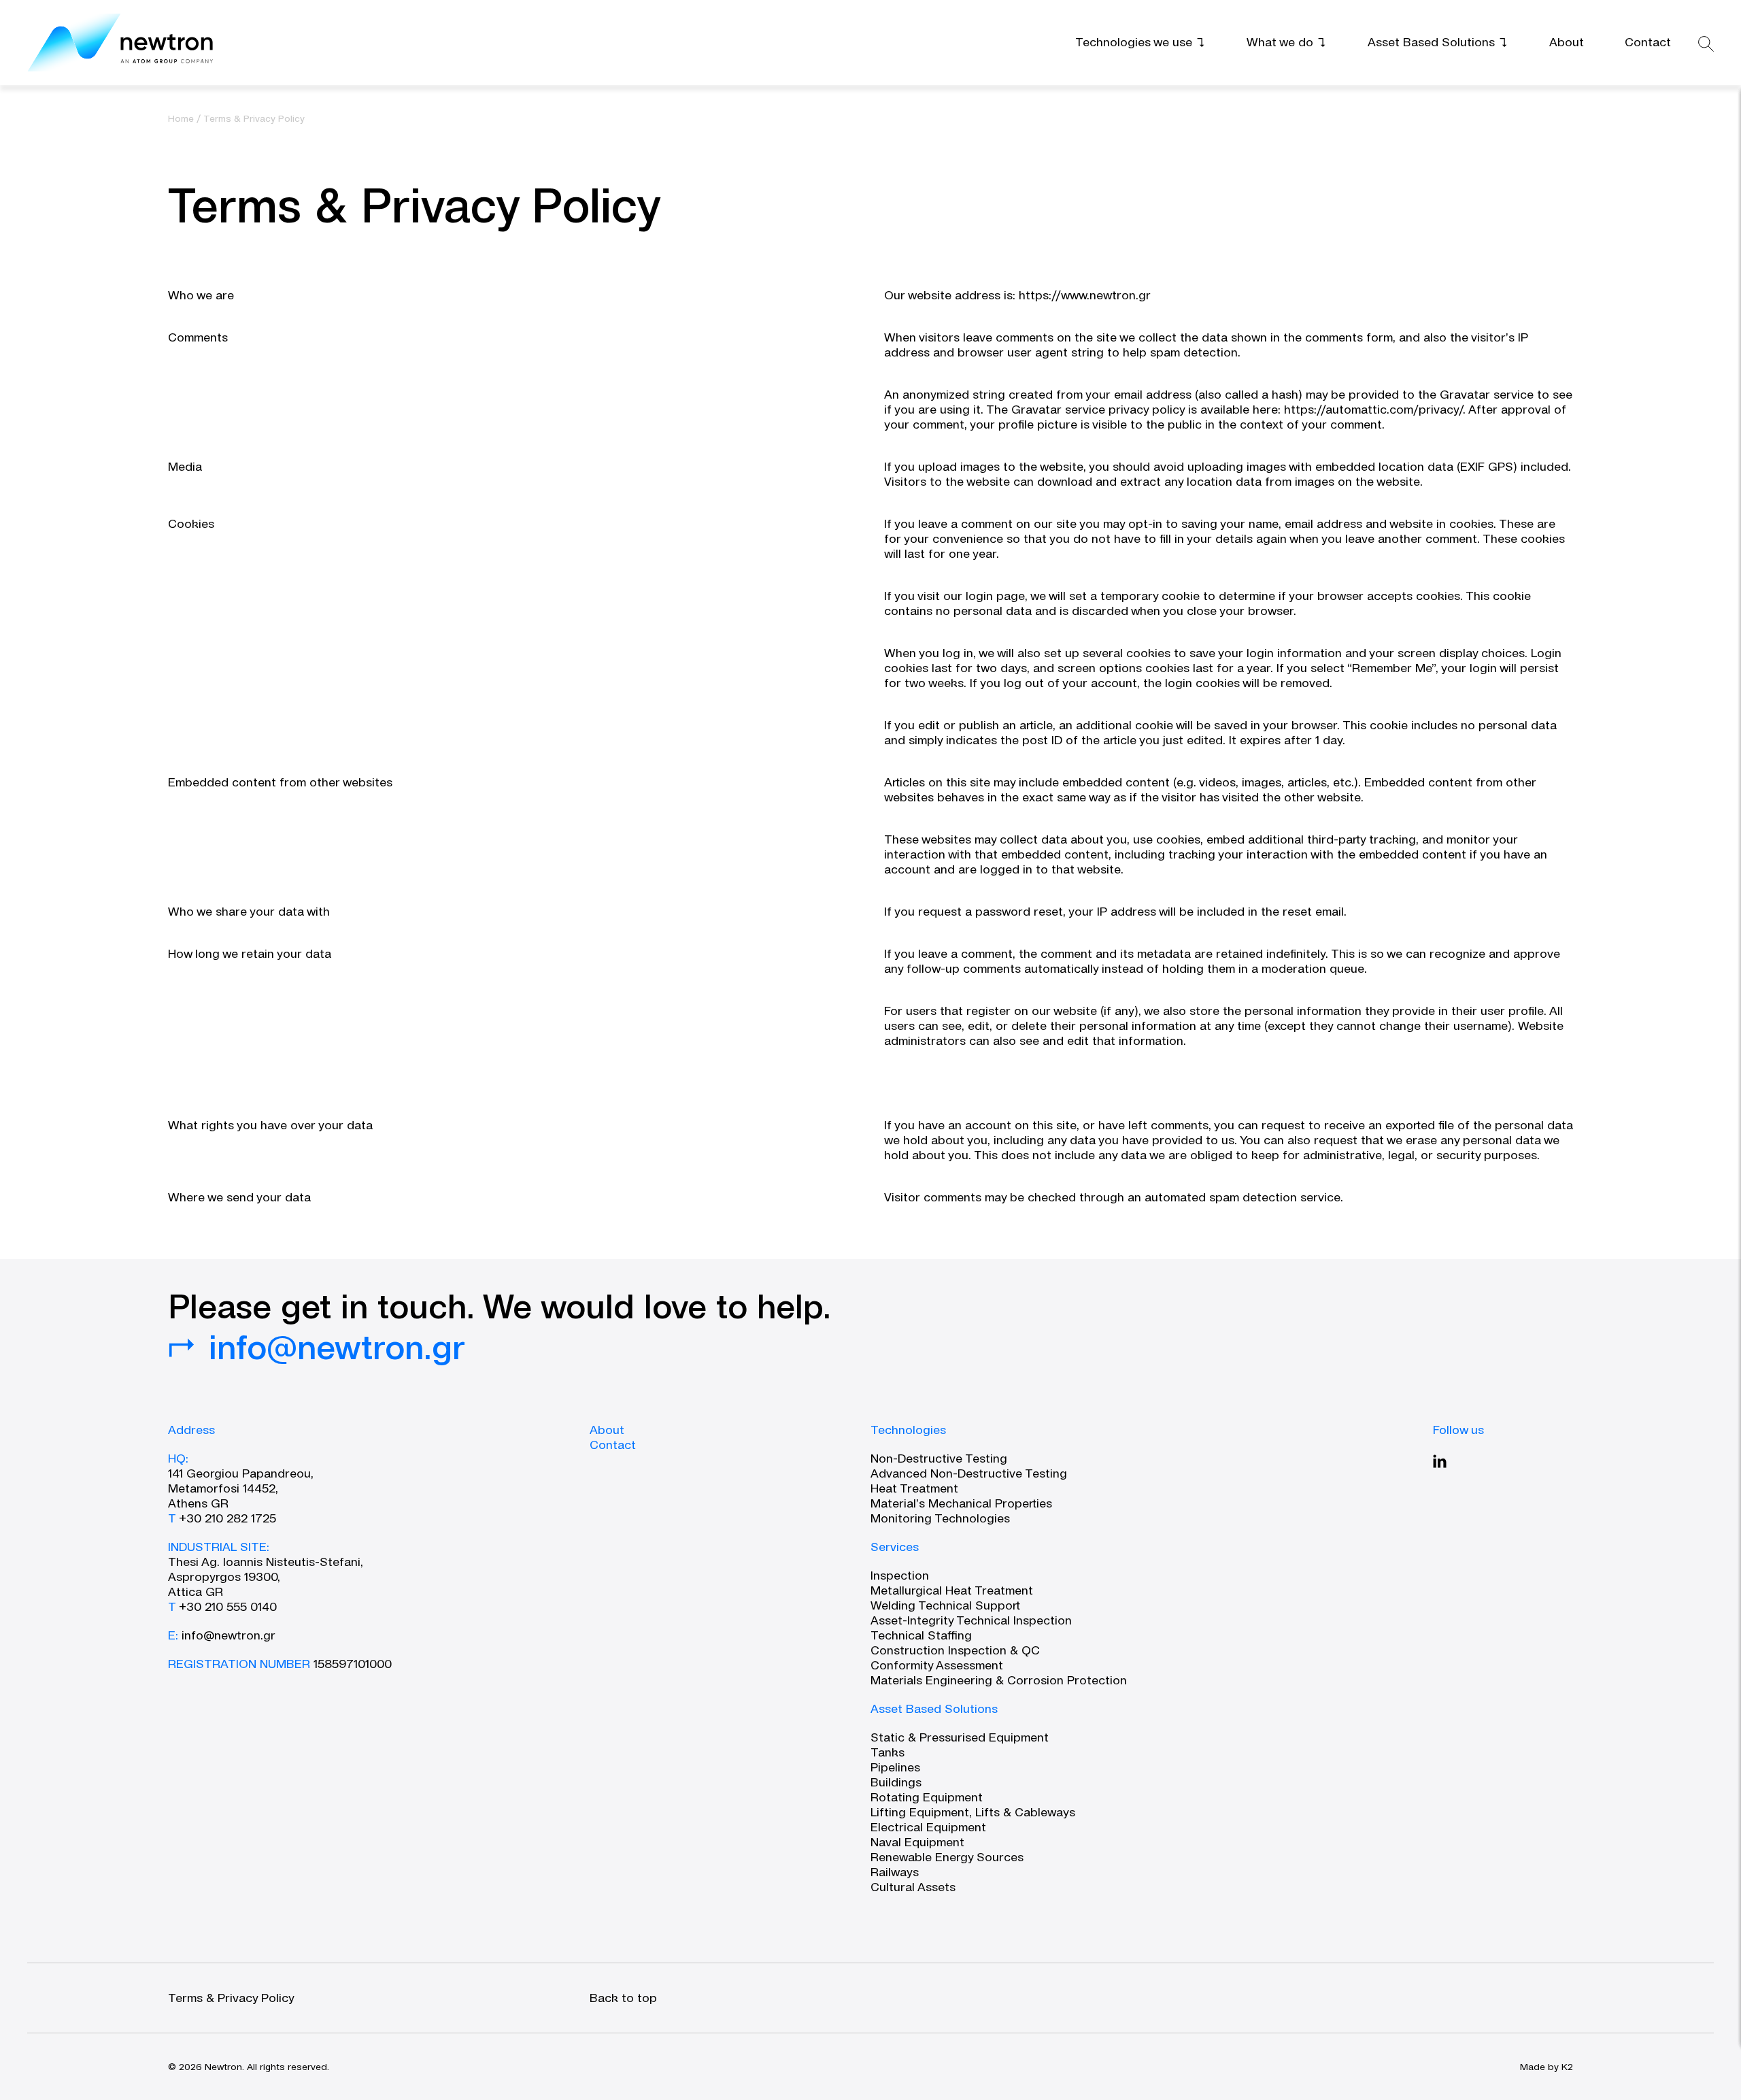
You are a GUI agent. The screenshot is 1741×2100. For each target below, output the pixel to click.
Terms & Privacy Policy (231, 1998)
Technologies (908, 1430)
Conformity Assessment (937, 1665)
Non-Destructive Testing (939, 1458)
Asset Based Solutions (934, 1709)
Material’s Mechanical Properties (961, 1503)
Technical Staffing (921, 1635)
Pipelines (895, 1767)
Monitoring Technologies (940, 1518)
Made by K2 (1546, 2067)
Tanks (888, 1752)
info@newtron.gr (229, 1635)
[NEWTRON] (121, 43)
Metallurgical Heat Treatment (952, 1590)
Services (895, 1547)
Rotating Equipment (927, 1797)
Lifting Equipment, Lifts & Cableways (973, 1812)
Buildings (896, 1782)
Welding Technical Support (945, 1605)
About (607, 1430)
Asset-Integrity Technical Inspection (971, 1620)
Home (181, 118)
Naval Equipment (917, 1842)
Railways (895, 1872)
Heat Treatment (914, 1488)
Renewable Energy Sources (947, 1857)
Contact (613, 1445)
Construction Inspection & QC (955, 1650)
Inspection (900, 1575)
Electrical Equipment (928, 1827)
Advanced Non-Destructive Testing (969, 1473)
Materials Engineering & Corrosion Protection (999, 1680)
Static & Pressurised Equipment (960, 1737)
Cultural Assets (913, 1887)
